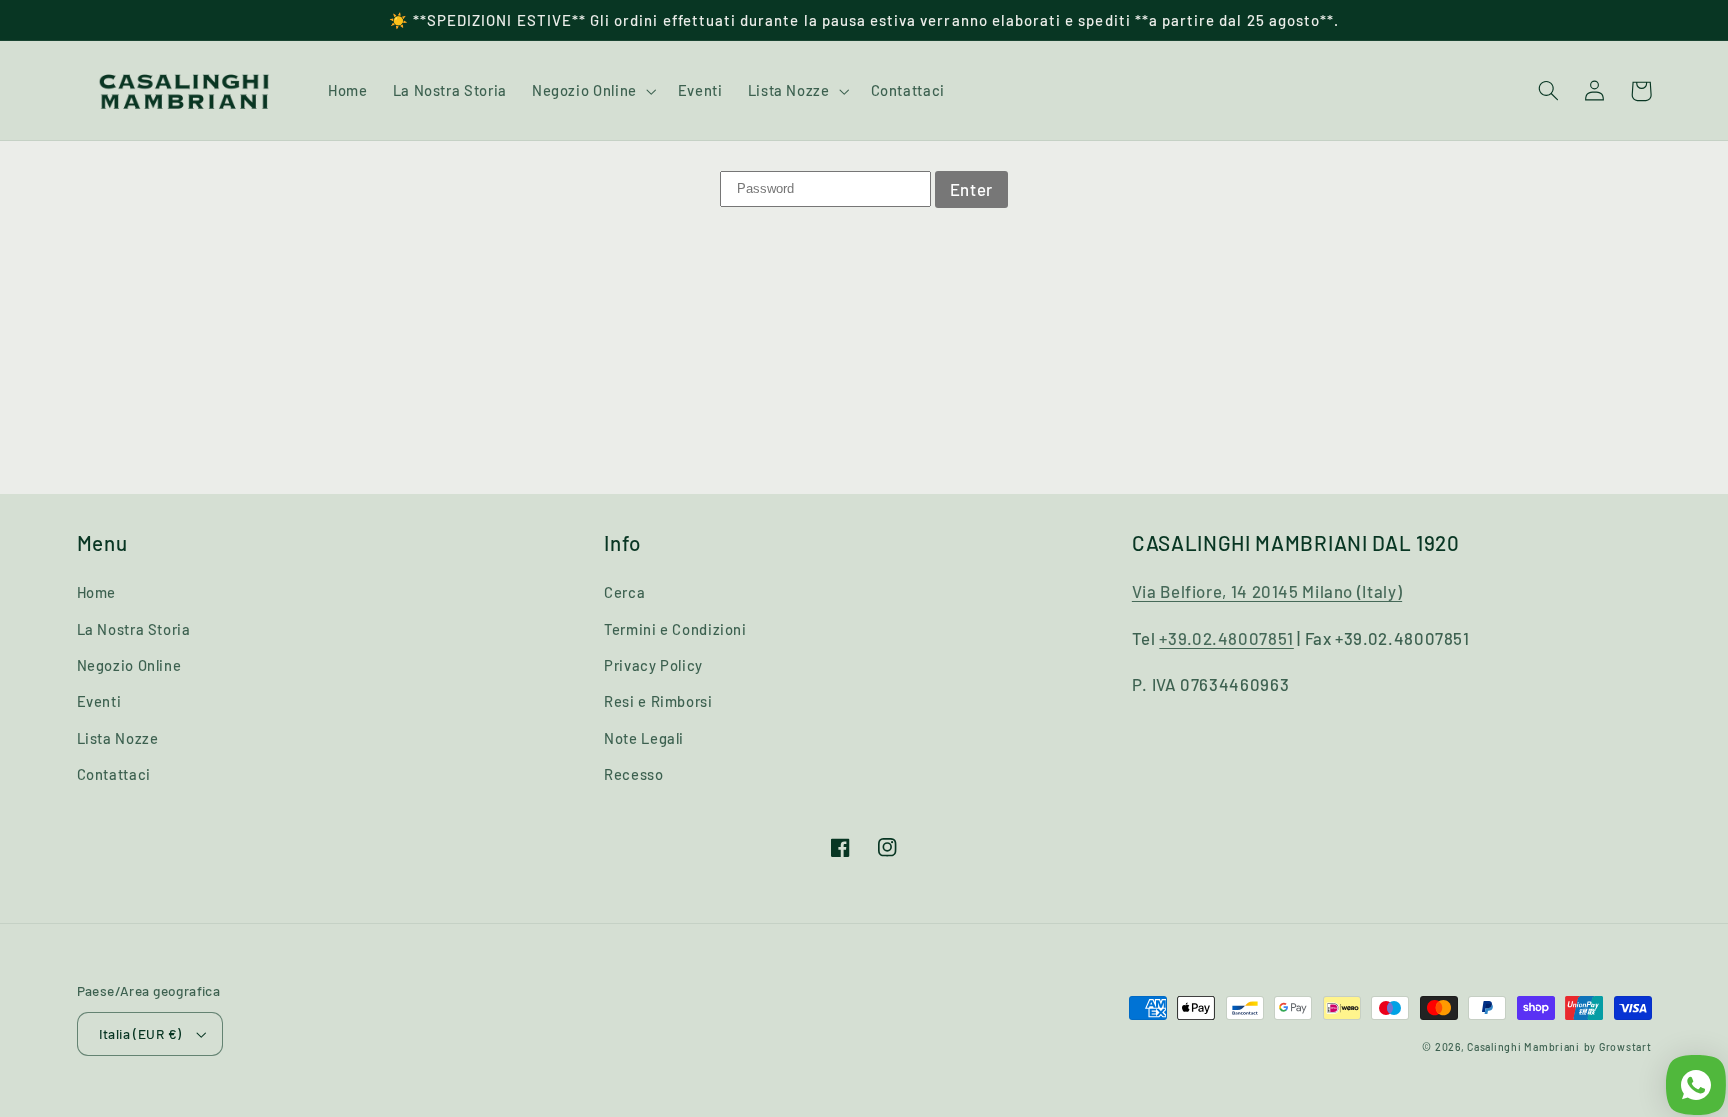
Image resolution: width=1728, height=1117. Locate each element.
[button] (592, 91)
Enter (971, 189)
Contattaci (114, 774)
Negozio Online (129, 665)
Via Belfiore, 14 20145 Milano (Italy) (1267, 591)
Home (97, 592)
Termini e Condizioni (675, 629)
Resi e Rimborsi (658, 701)
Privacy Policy (653, 665)
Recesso (633, 774)
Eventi (99, 701)
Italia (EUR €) (140, 1033)
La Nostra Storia (134, 629)
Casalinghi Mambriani (1523, 1046)
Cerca (624, 592)
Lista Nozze (118, 738)
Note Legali (644, 738)
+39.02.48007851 (1226, 638)
